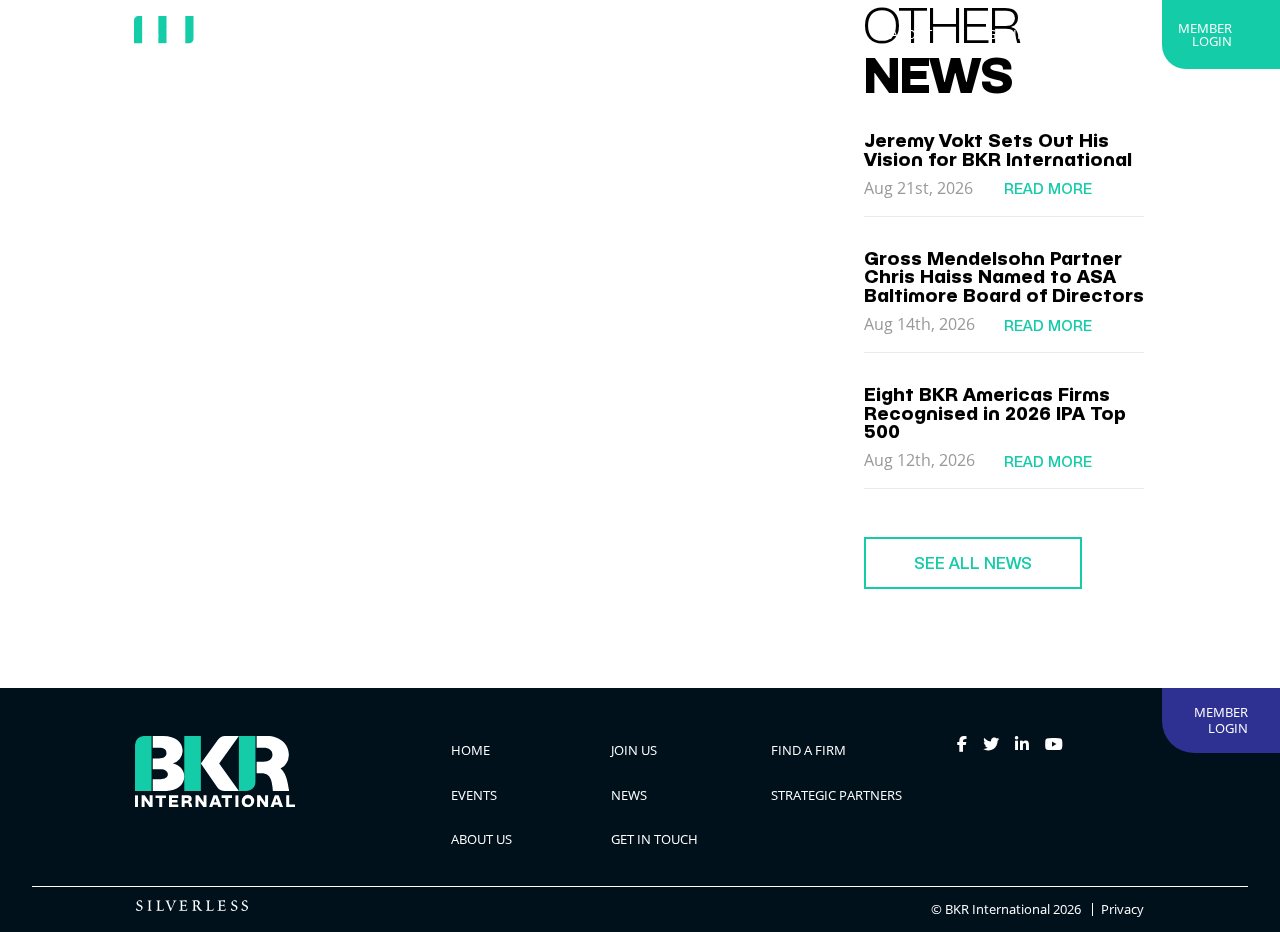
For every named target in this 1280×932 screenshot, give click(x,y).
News (669, 34)
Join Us (399, 34)
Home (320, 34)
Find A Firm (495, 34)
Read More (1048, 188)
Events (592, 34)
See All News (973, 563)
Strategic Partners (788, 34)
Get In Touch (1030, 34)
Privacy (1122, 909)
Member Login (1205, 34)
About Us (920, 34)
